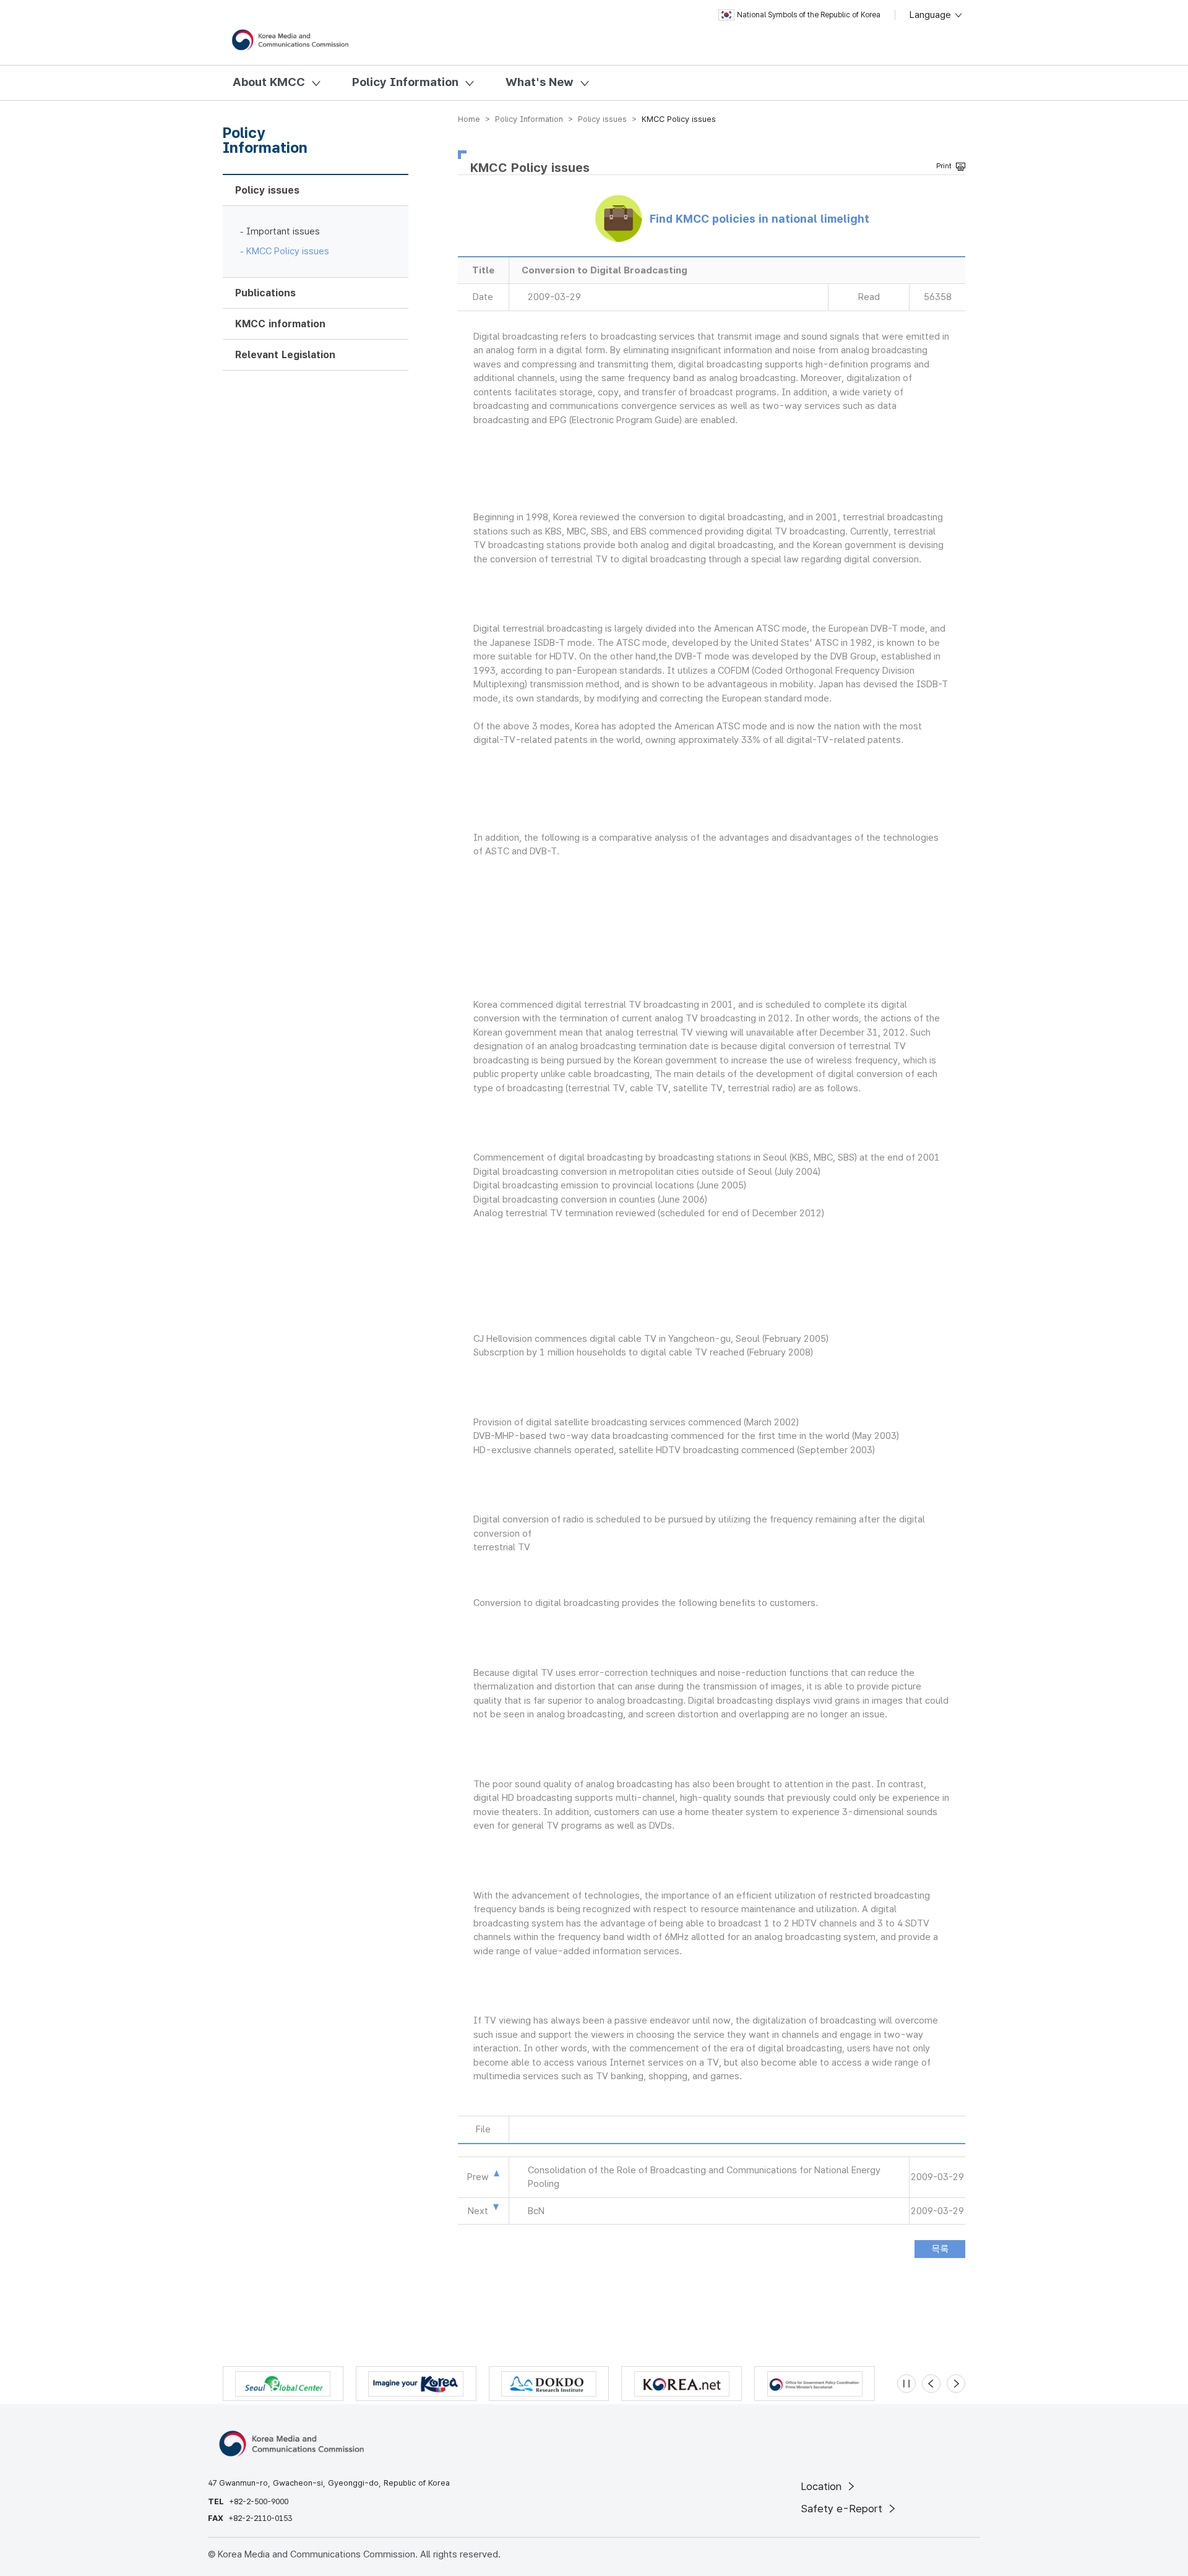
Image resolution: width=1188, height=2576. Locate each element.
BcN (536, 2211)
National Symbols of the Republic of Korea (809, 15)
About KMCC (269, 82)
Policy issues (267, 190)
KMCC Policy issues (288, 251)
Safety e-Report (843, 2509)
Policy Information (405, 82)
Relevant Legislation (285, 355)
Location (823, 2486)
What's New (540, 82)
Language (932, 15)
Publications (265, 293)
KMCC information (280, 324)
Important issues (283, 231)
